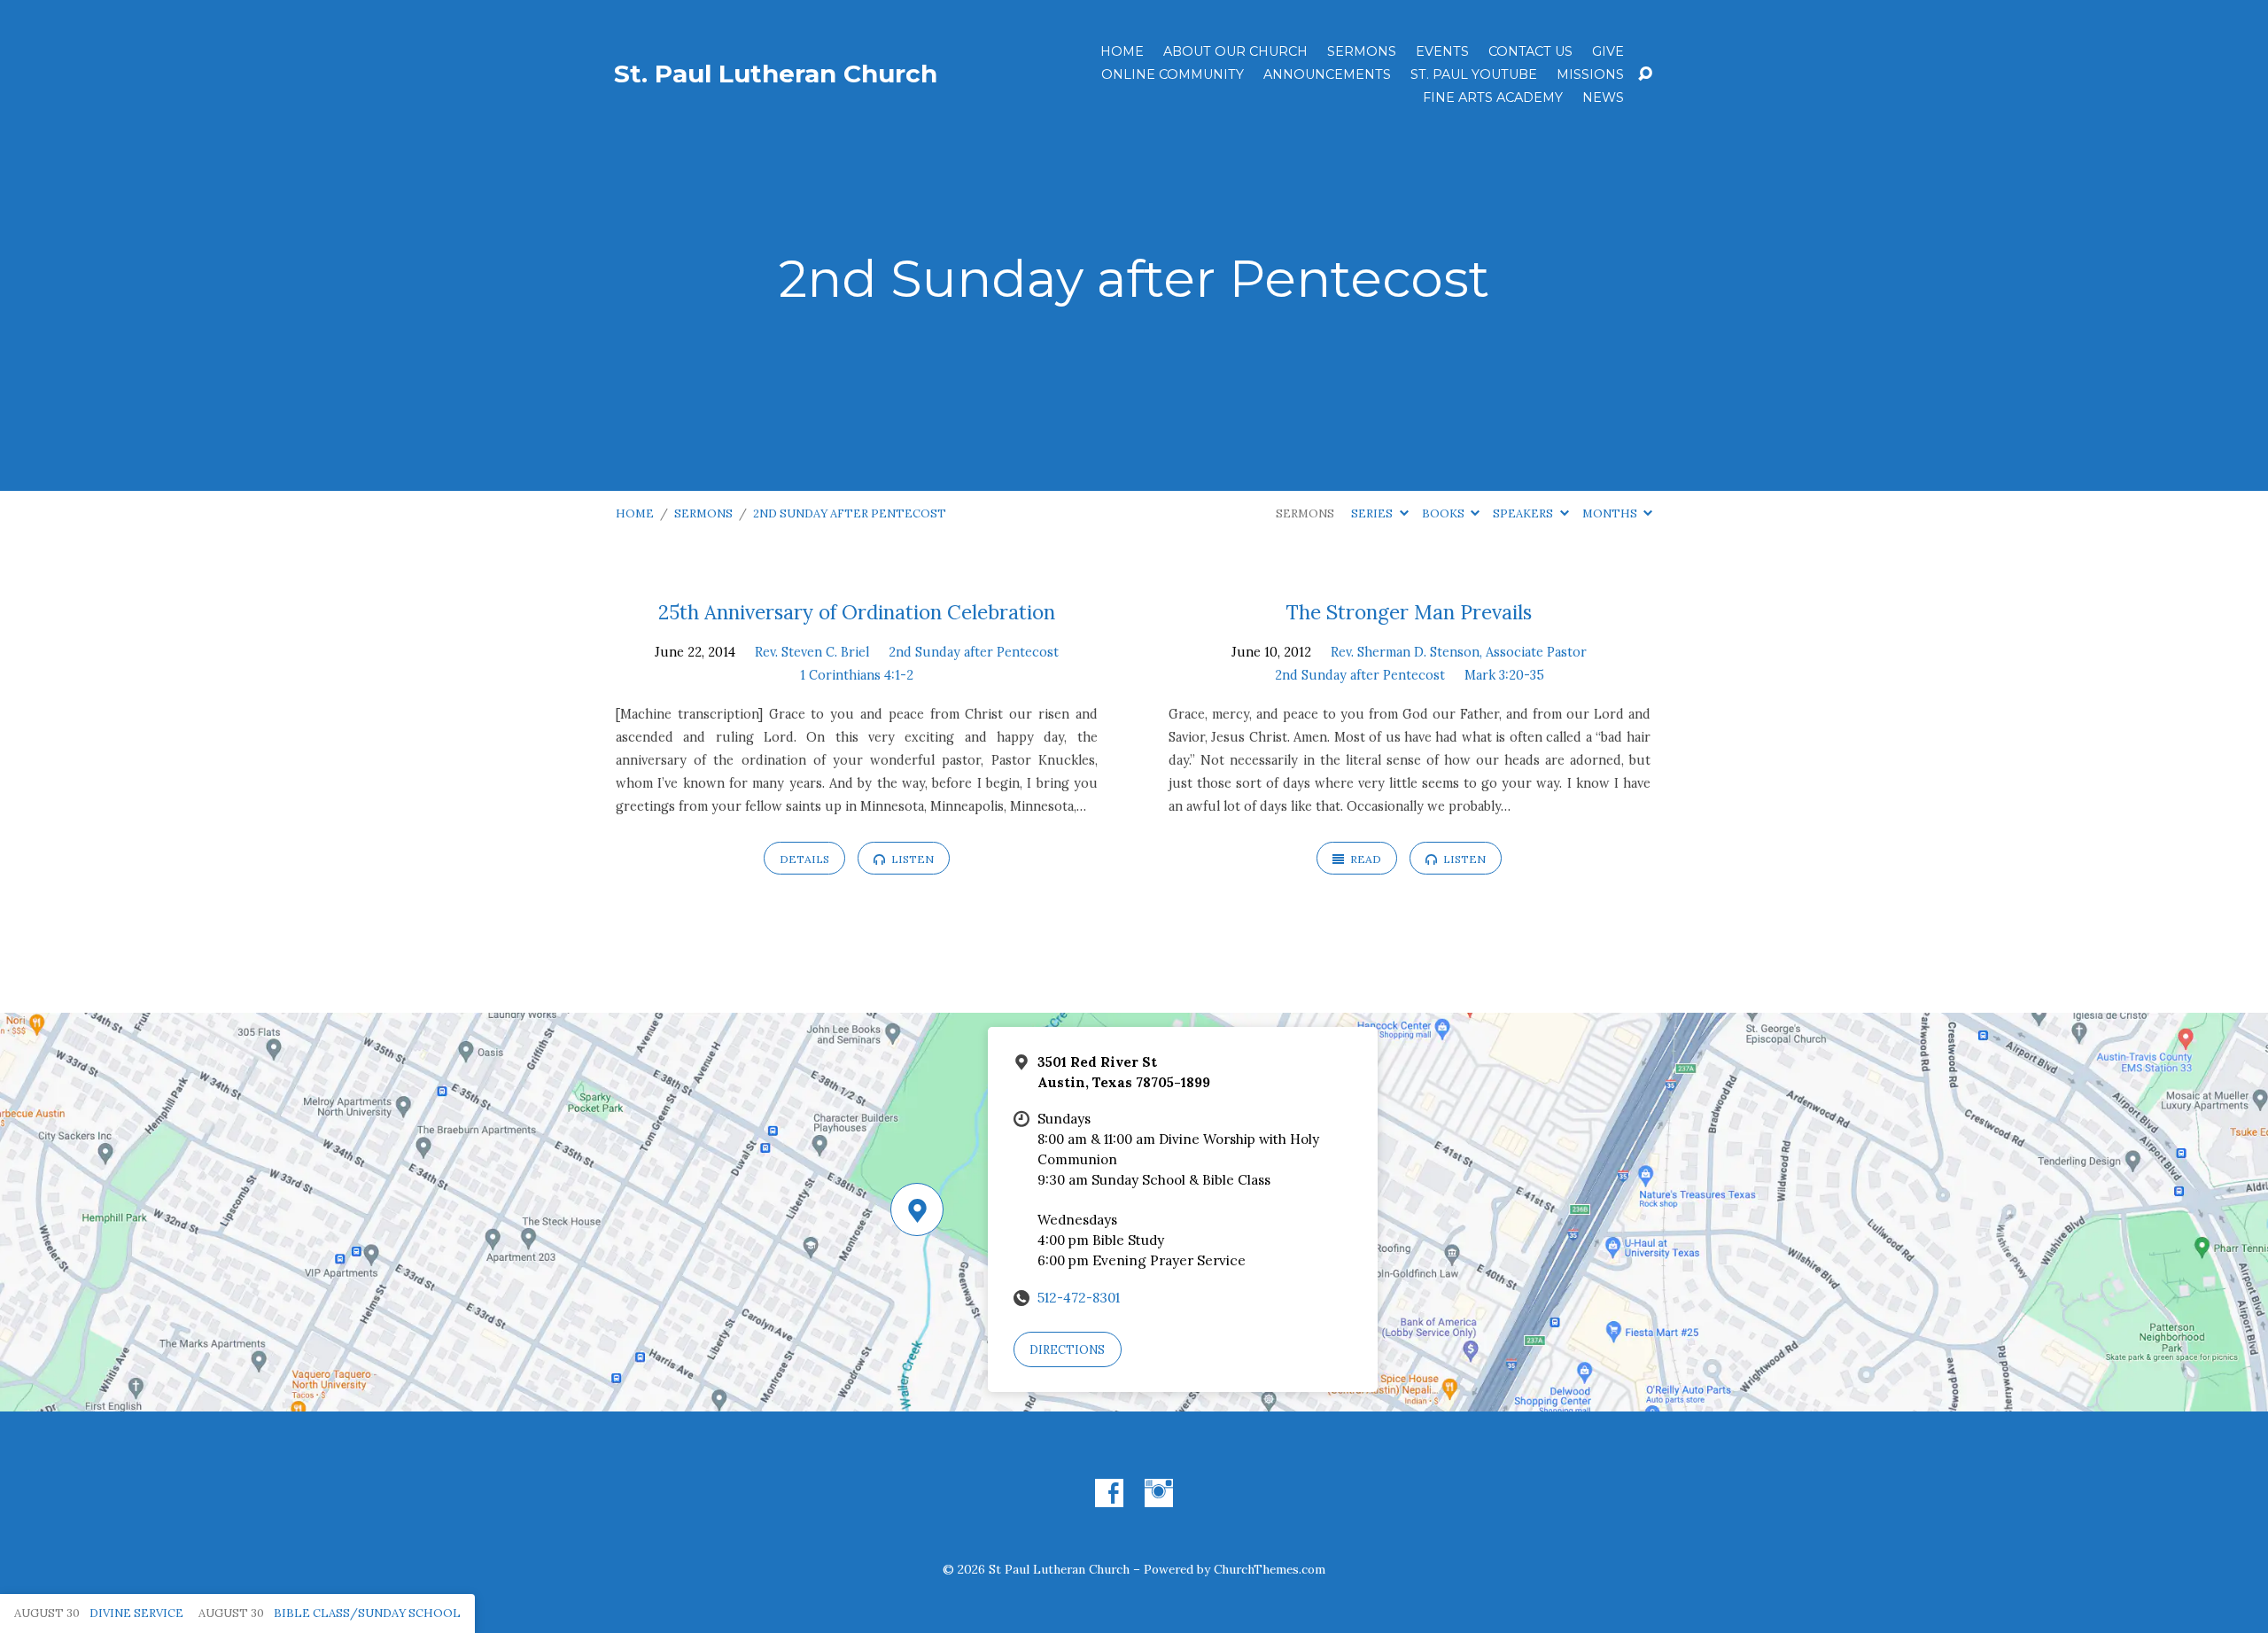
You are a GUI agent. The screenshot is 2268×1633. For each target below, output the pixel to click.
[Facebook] (1109, 1493)
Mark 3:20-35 (1504, 675)
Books (1445, 513)
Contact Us (1530, 51)
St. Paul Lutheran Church (776, 74)
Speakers (1524, 513)
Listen (911, 859)
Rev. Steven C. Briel (812, 652)
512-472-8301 (1079, 1298)
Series (1373, 513)
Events (1442, 51)
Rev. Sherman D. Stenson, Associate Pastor (1459, 652)
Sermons (1362, 51)
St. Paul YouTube (1474, 74)
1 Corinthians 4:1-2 (857, 675)
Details (804, 859)
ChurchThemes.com (1270, 1569)
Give (1608, 51)
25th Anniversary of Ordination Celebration (857, 612)
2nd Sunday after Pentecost (850, 513)
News (1603, 97)
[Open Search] (1645, 74)
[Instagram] (1159, 1493)
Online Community (1173, 74)
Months (1611, 513)
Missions (1590, 74)
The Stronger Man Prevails (1409, 612)
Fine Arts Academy (1493, 97)
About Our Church (1235, 51)
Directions (1067, 1350)
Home (1122, 51)
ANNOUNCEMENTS (1327, 74)
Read (1364, 859)
